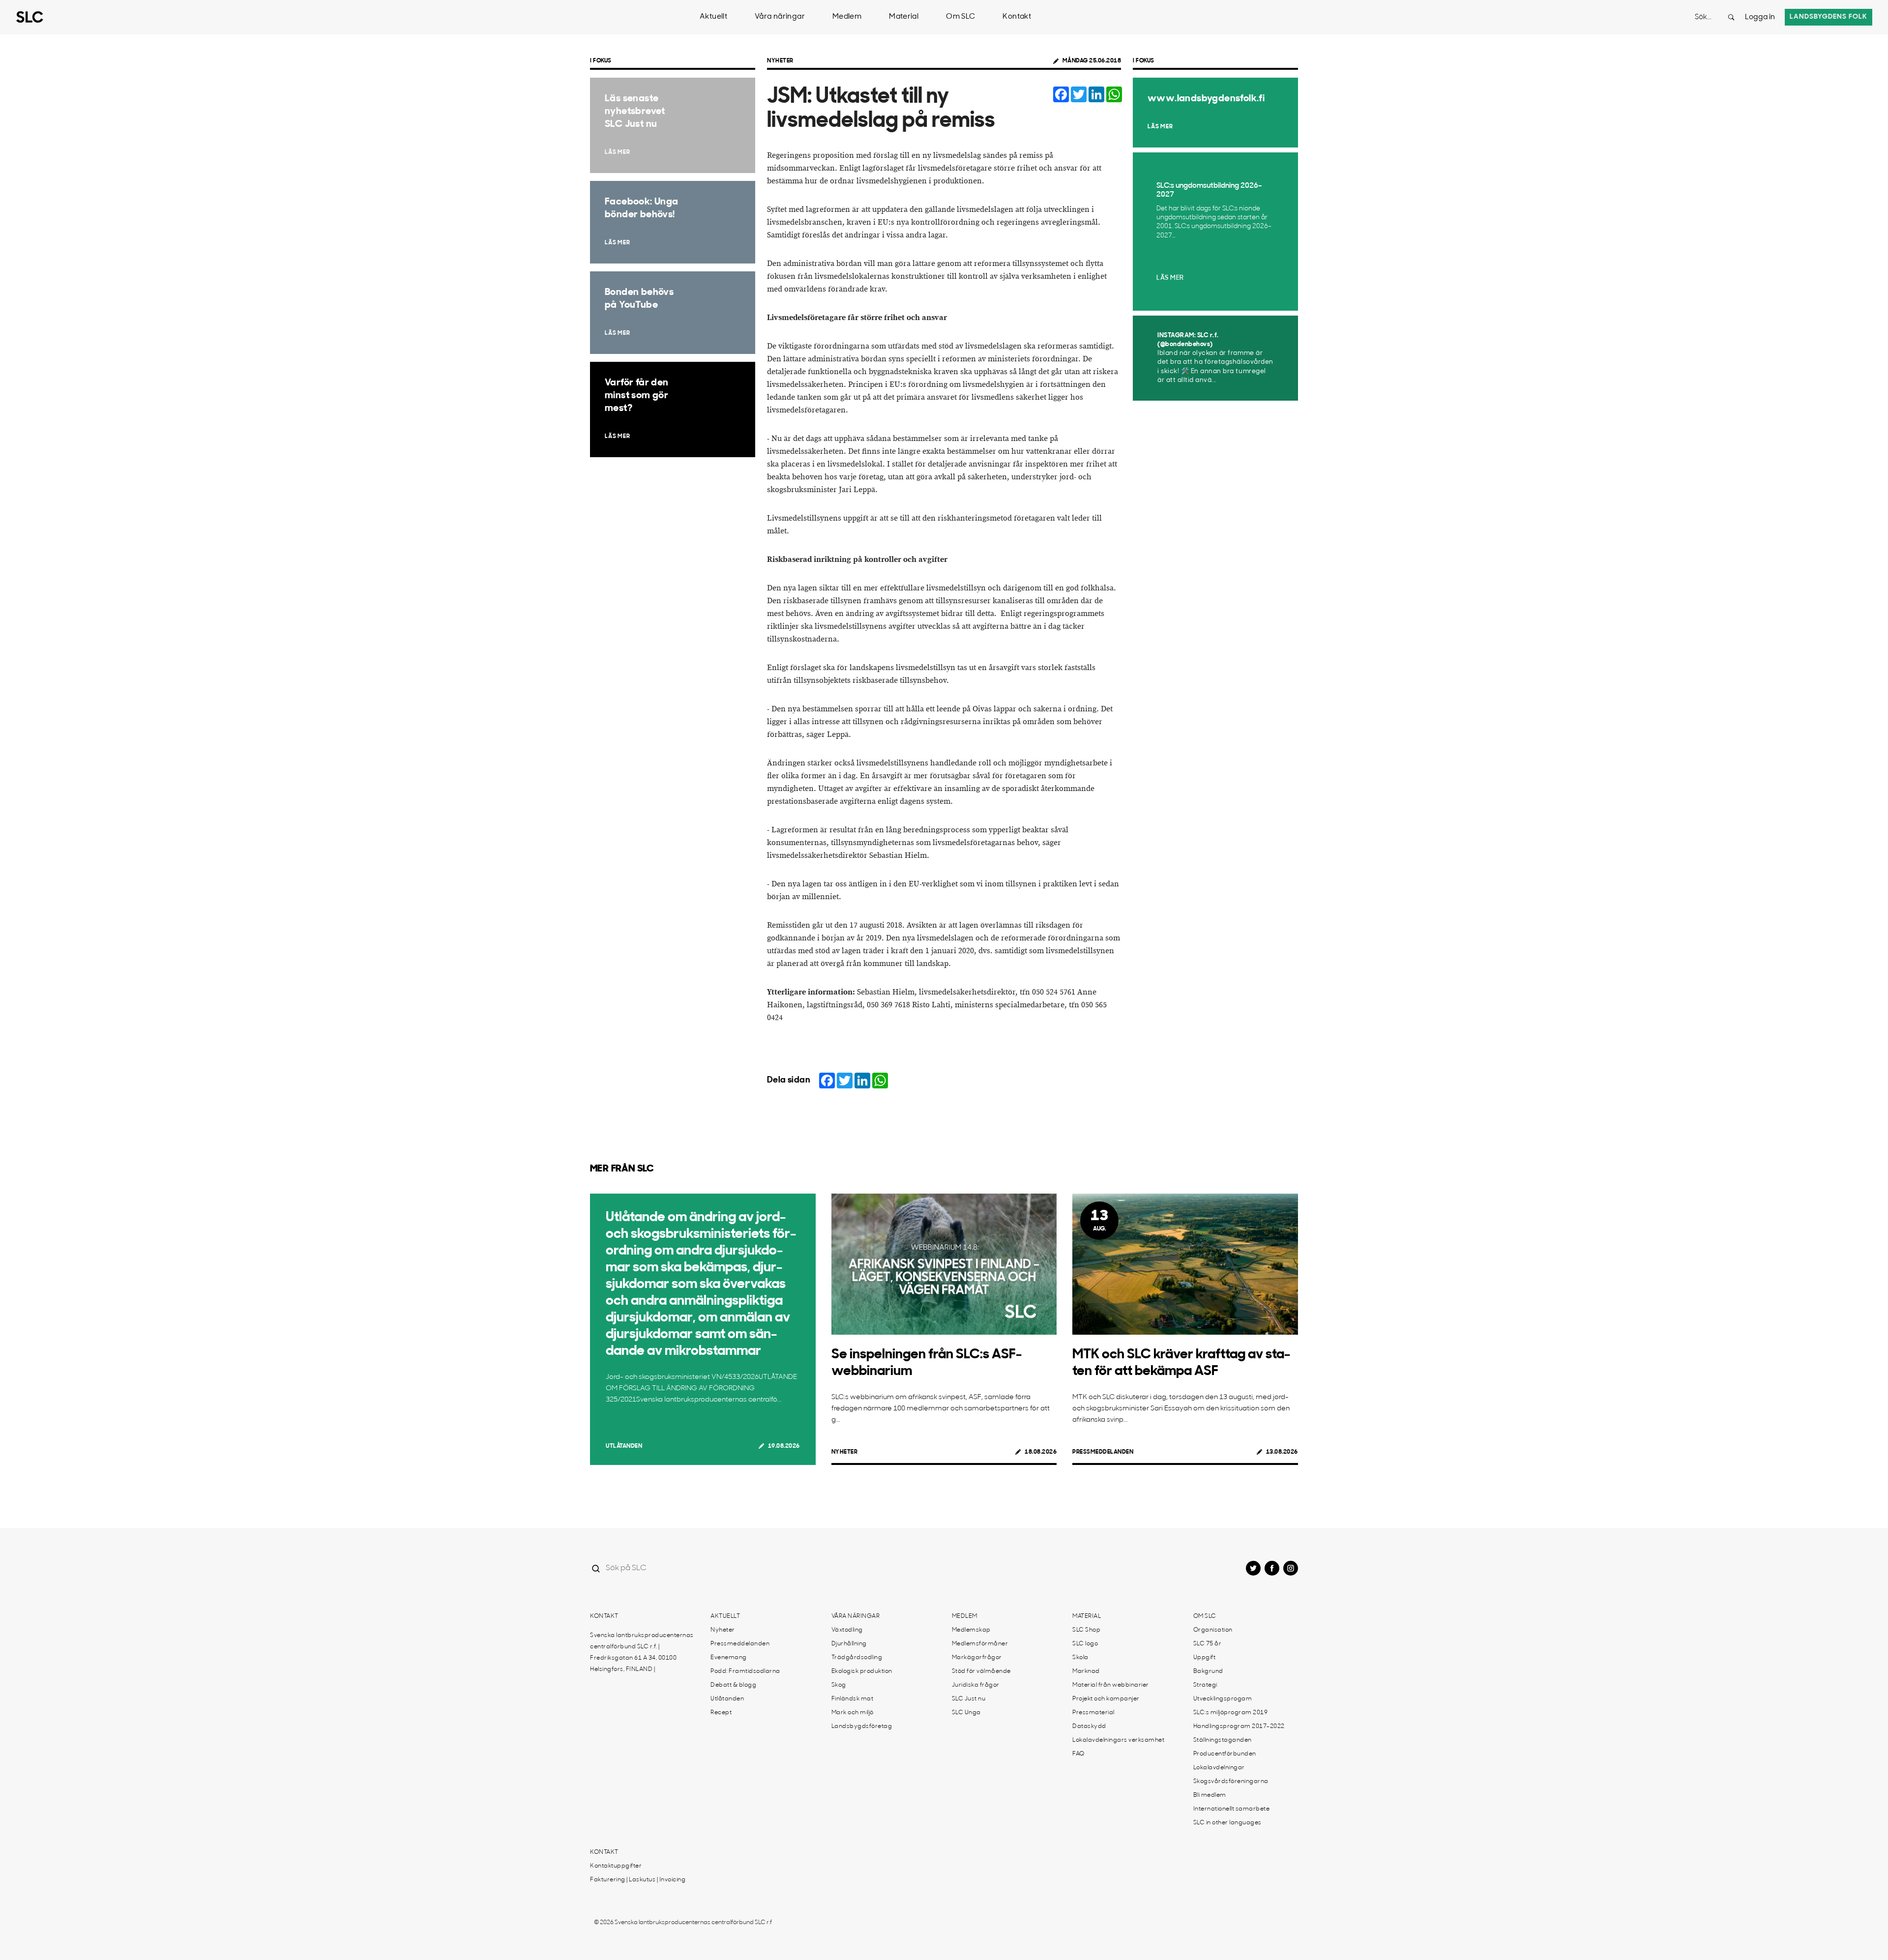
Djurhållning (849, 1644)
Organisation (1213, 1630)
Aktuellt (713, 17)
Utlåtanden (624, 1446)
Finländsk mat (853, 1699)
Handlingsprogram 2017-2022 (1239, 1726)
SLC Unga (966, 1713)
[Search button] (1731, 17)
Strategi (1205, 1685)
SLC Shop (1086, 1630)
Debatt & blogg (733, 1685)
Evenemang (729, 1658)
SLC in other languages (1227, 1823)
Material (904, 17)
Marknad (1086, 1671)
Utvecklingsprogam (1223, 1699)
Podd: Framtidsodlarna (745, 1671)
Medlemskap (971, 1630)
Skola (1080, 1658)
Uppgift (1205, 1658)
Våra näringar (780, 17)
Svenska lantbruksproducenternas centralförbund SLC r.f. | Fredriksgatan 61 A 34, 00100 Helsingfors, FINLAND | (642, 1653)
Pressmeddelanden (1103, 1452)
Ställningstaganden (1223, 1740)
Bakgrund (1208, 1671)
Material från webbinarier (1111, 1685)
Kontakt (1017, 17)
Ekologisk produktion (862, 1671)
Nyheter (780, 61)
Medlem (847, 17)
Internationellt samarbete (1232, 1809)
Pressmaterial (1093, 1713)
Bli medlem (1210, 1795)
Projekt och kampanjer (1106, 1699)
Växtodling (847, 1630)
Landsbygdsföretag (862, 1726)
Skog (839, 1685)
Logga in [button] (1760, 17)
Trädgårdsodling (857, 1658)
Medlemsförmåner (980, 1644)
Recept (721, 1713)
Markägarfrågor (977, 1658)
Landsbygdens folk (1829, 17)
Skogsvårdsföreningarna (1231, 1782)
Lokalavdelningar (1219, 1768)
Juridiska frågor (976, 1685)
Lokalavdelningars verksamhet (1118, 1740)
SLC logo (1085, 1644)
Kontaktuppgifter (616, 1866)
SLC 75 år (1208, 1644)
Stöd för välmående (981, 1671)
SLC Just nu (969, 1699)
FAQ (1078, 1754)
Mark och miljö (853, 1713)
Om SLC (960, 17)
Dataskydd (1089, 1726)
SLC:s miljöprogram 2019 (1231, 1713)
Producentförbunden (1225, 1754)
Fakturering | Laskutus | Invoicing (638, 1880)
